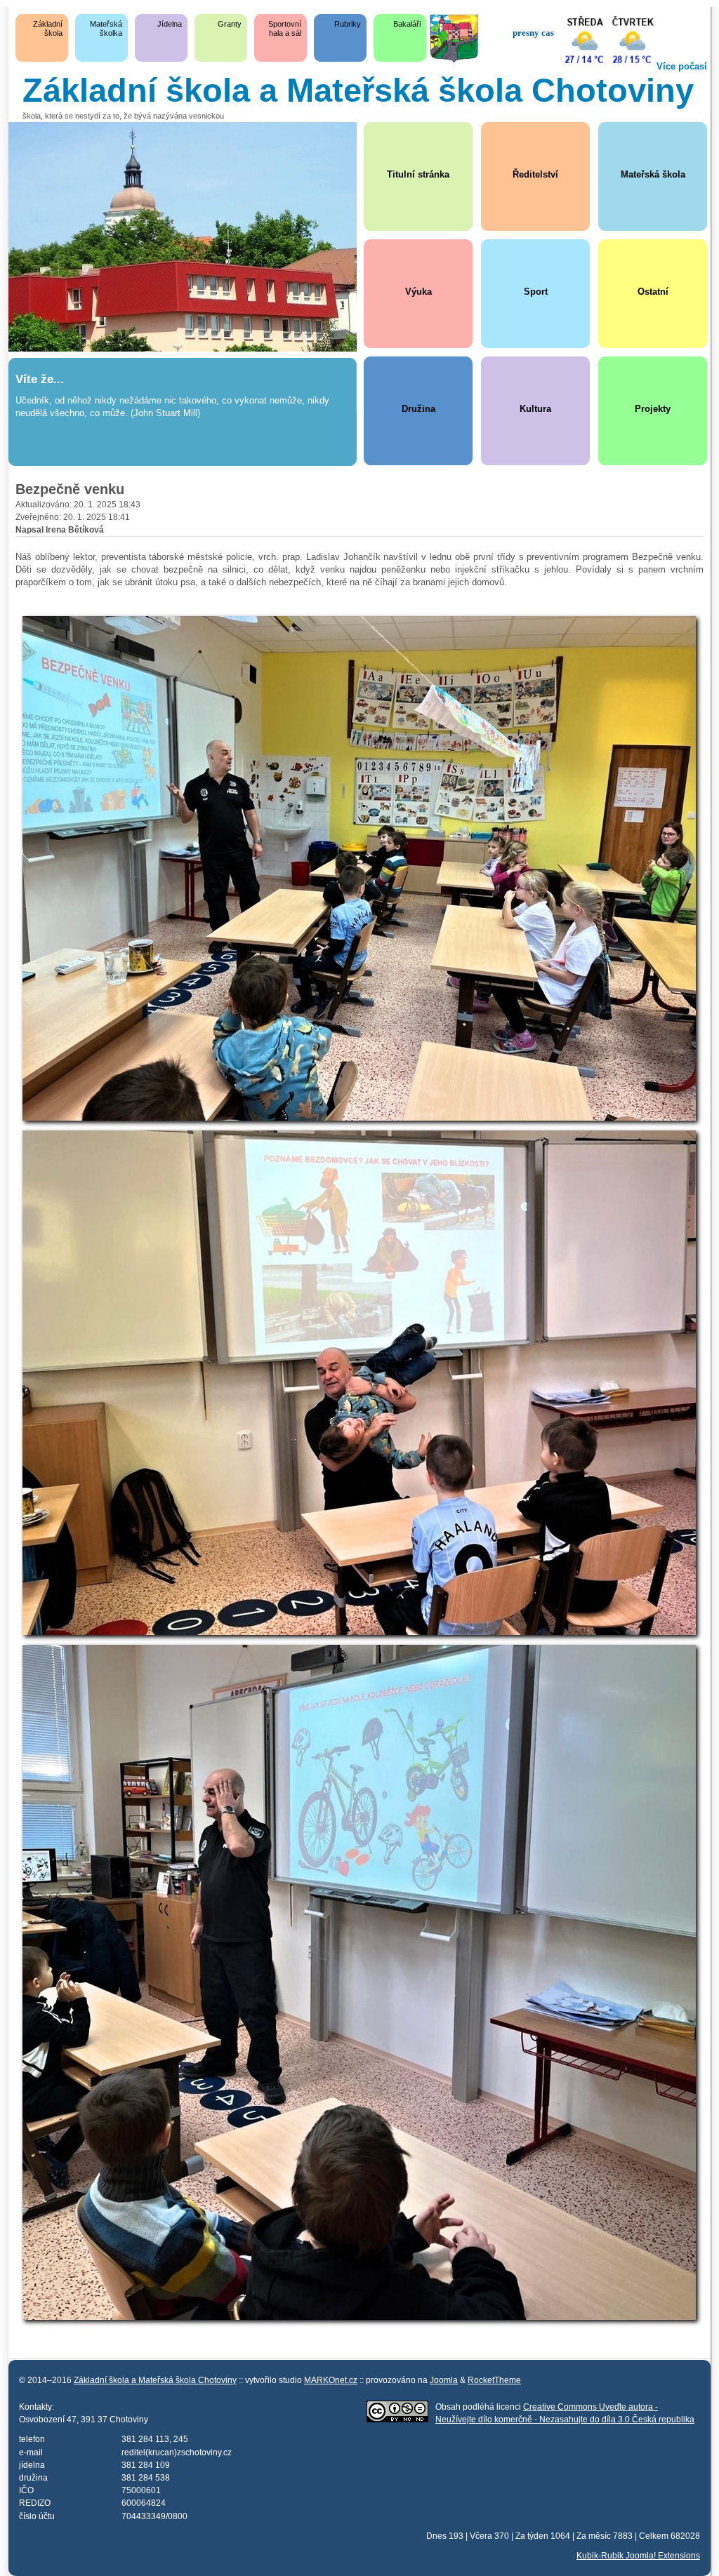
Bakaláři (407, 24)
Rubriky (348, 24)
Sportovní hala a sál (285, 28)
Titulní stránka (418, 174)
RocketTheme (494, 2380)
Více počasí (682, 66)
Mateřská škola (653, 174)
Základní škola (48, 28)
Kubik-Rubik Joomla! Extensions (638, 2555)
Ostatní (653, 292)
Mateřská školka (106, 28)
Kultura (535, 409)
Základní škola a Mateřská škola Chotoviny (155, 2380)
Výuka (418, 292)
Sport (536, 292)
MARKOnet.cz (331, 2380)
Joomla (444, 2380)
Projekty (653, 409)
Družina (418, 409)
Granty (230, 24)
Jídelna (170, 24)
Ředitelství (535, 174)
